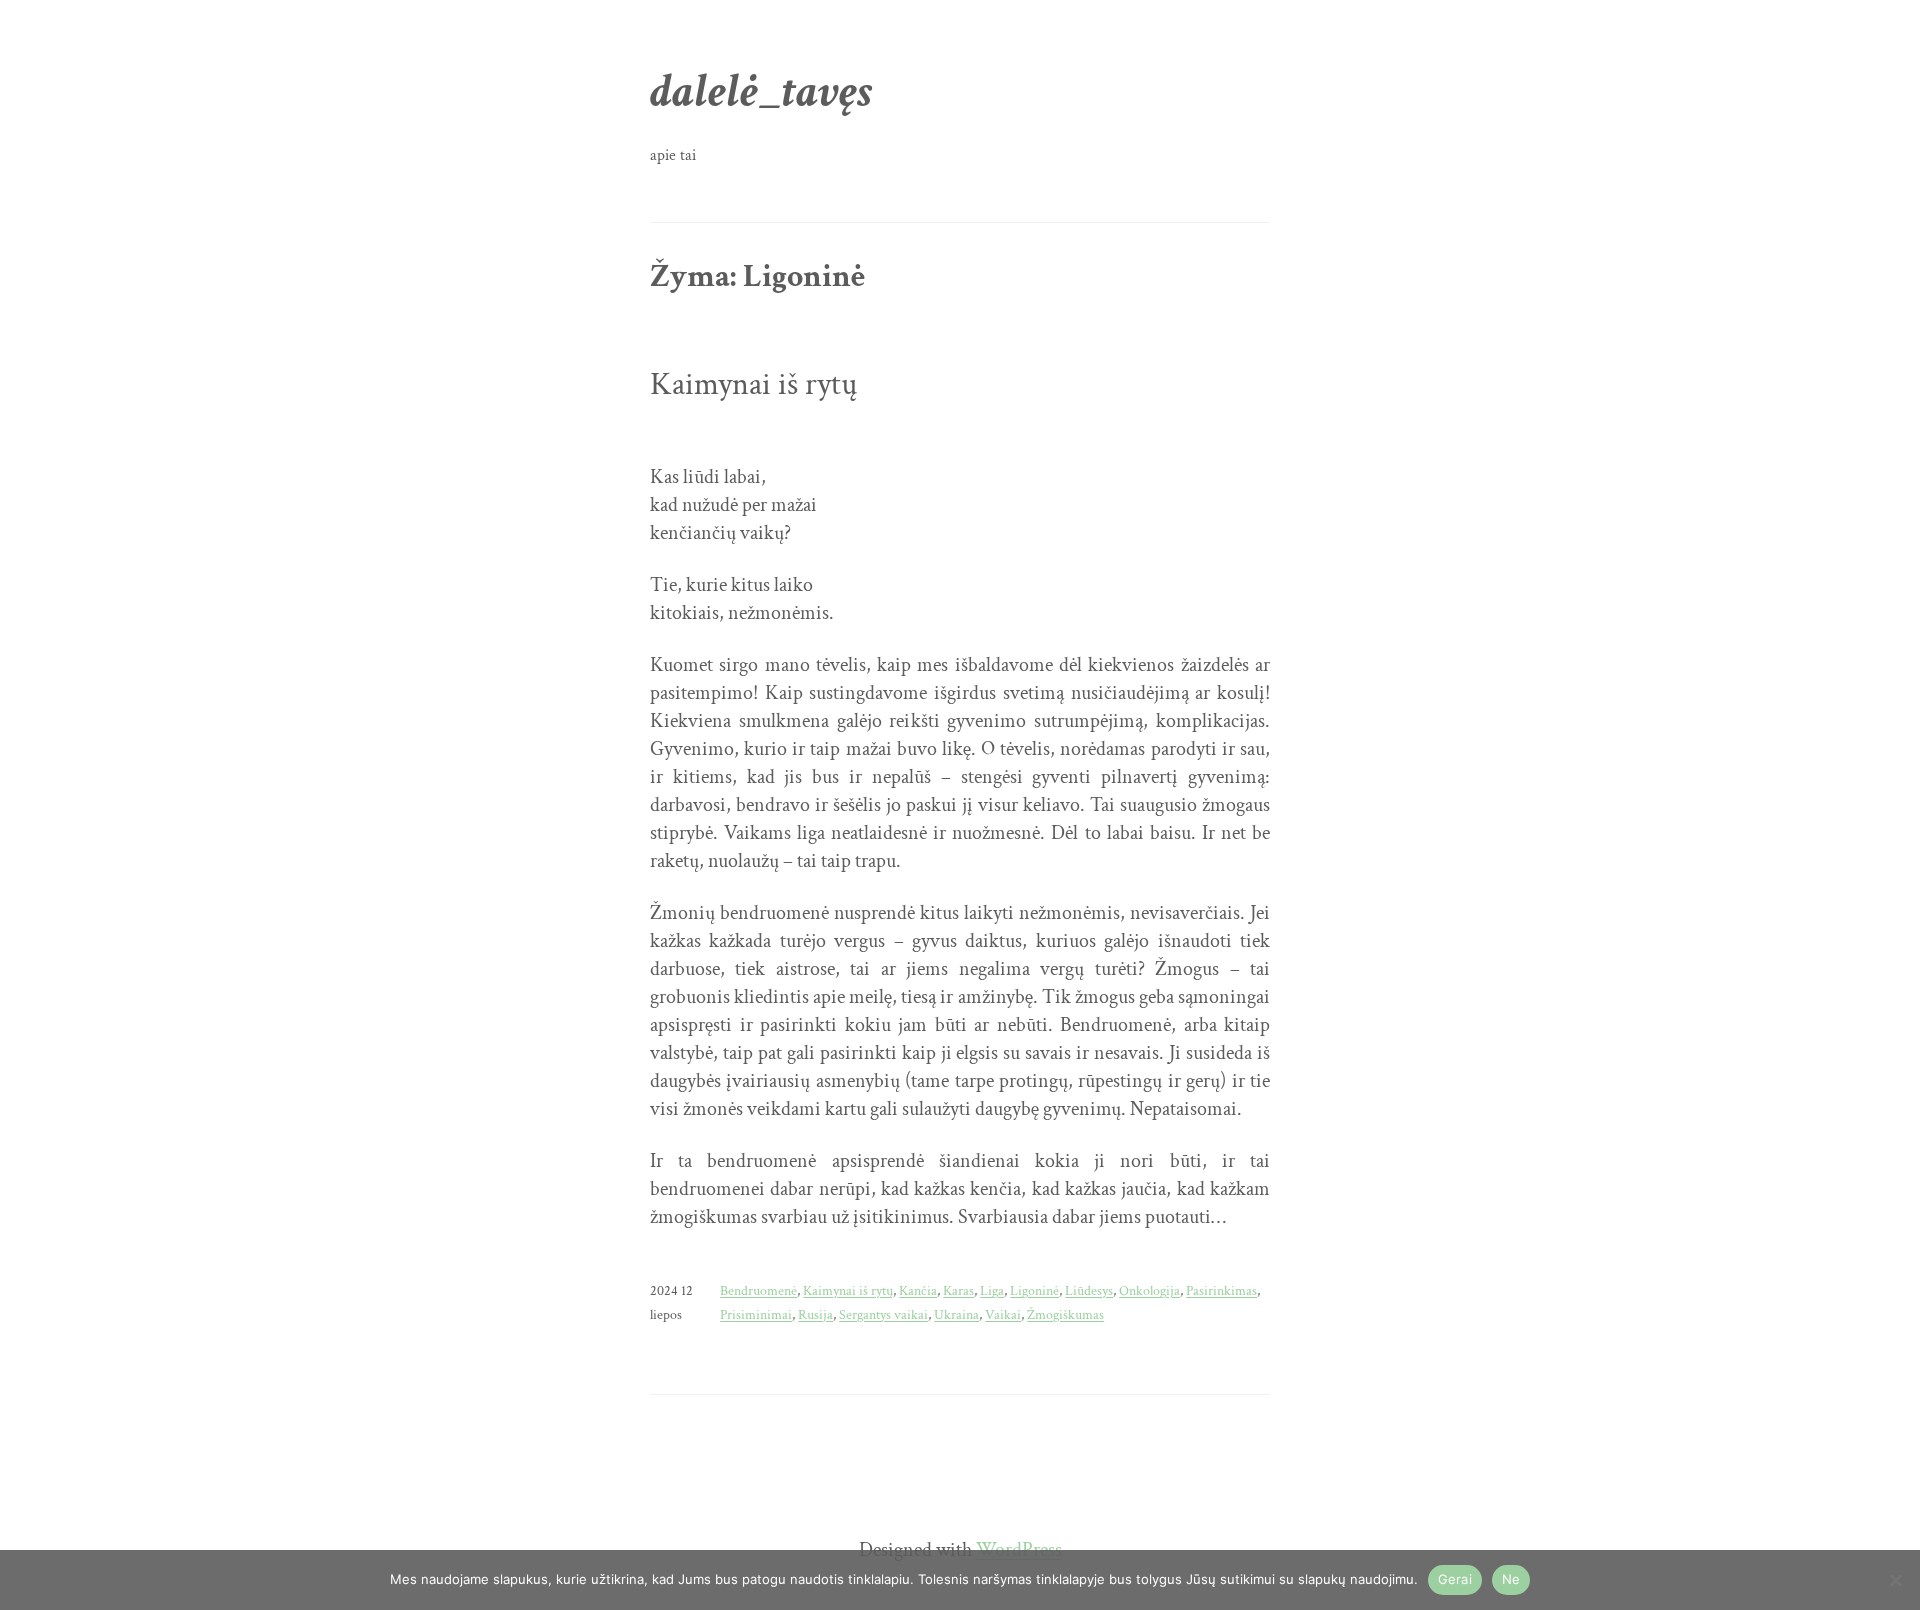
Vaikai (1003, 1314)
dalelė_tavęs (761, 91)
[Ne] (1895, 1580)
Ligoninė (1034, 1290)
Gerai (1455, 1579)
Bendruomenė (758, 1290)
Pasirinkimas (1221, 1290)
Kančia (918, 1290)
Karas (958, 1290)
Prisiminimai (756, 1314)
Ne (1511, 1579)
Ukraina (956, 1314)
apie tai (673, 155)
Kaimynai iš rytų (753, 385)
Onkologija (1149, 1290)
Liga (992, 1290)
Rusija (815, 1314)
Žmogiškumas (1065, 1314)
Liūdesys (1089, 1290)
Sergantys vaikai (883, 1314)
